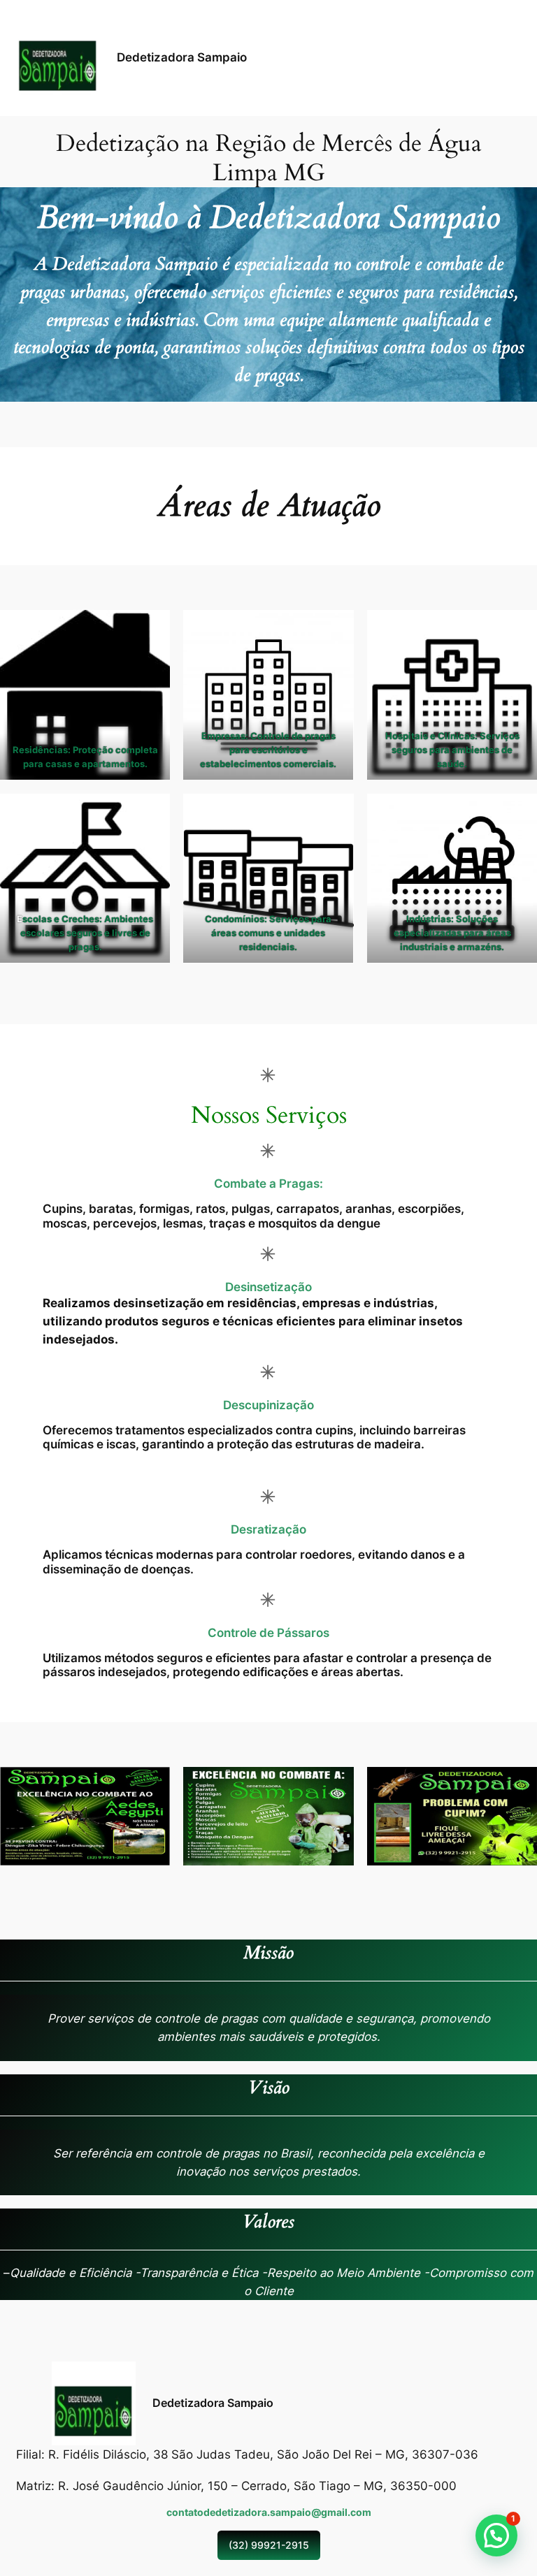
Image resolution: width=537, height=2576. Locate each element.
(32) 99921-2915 (269, 2545)
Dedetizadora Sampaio (182, 57)
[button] (496, 2535)
